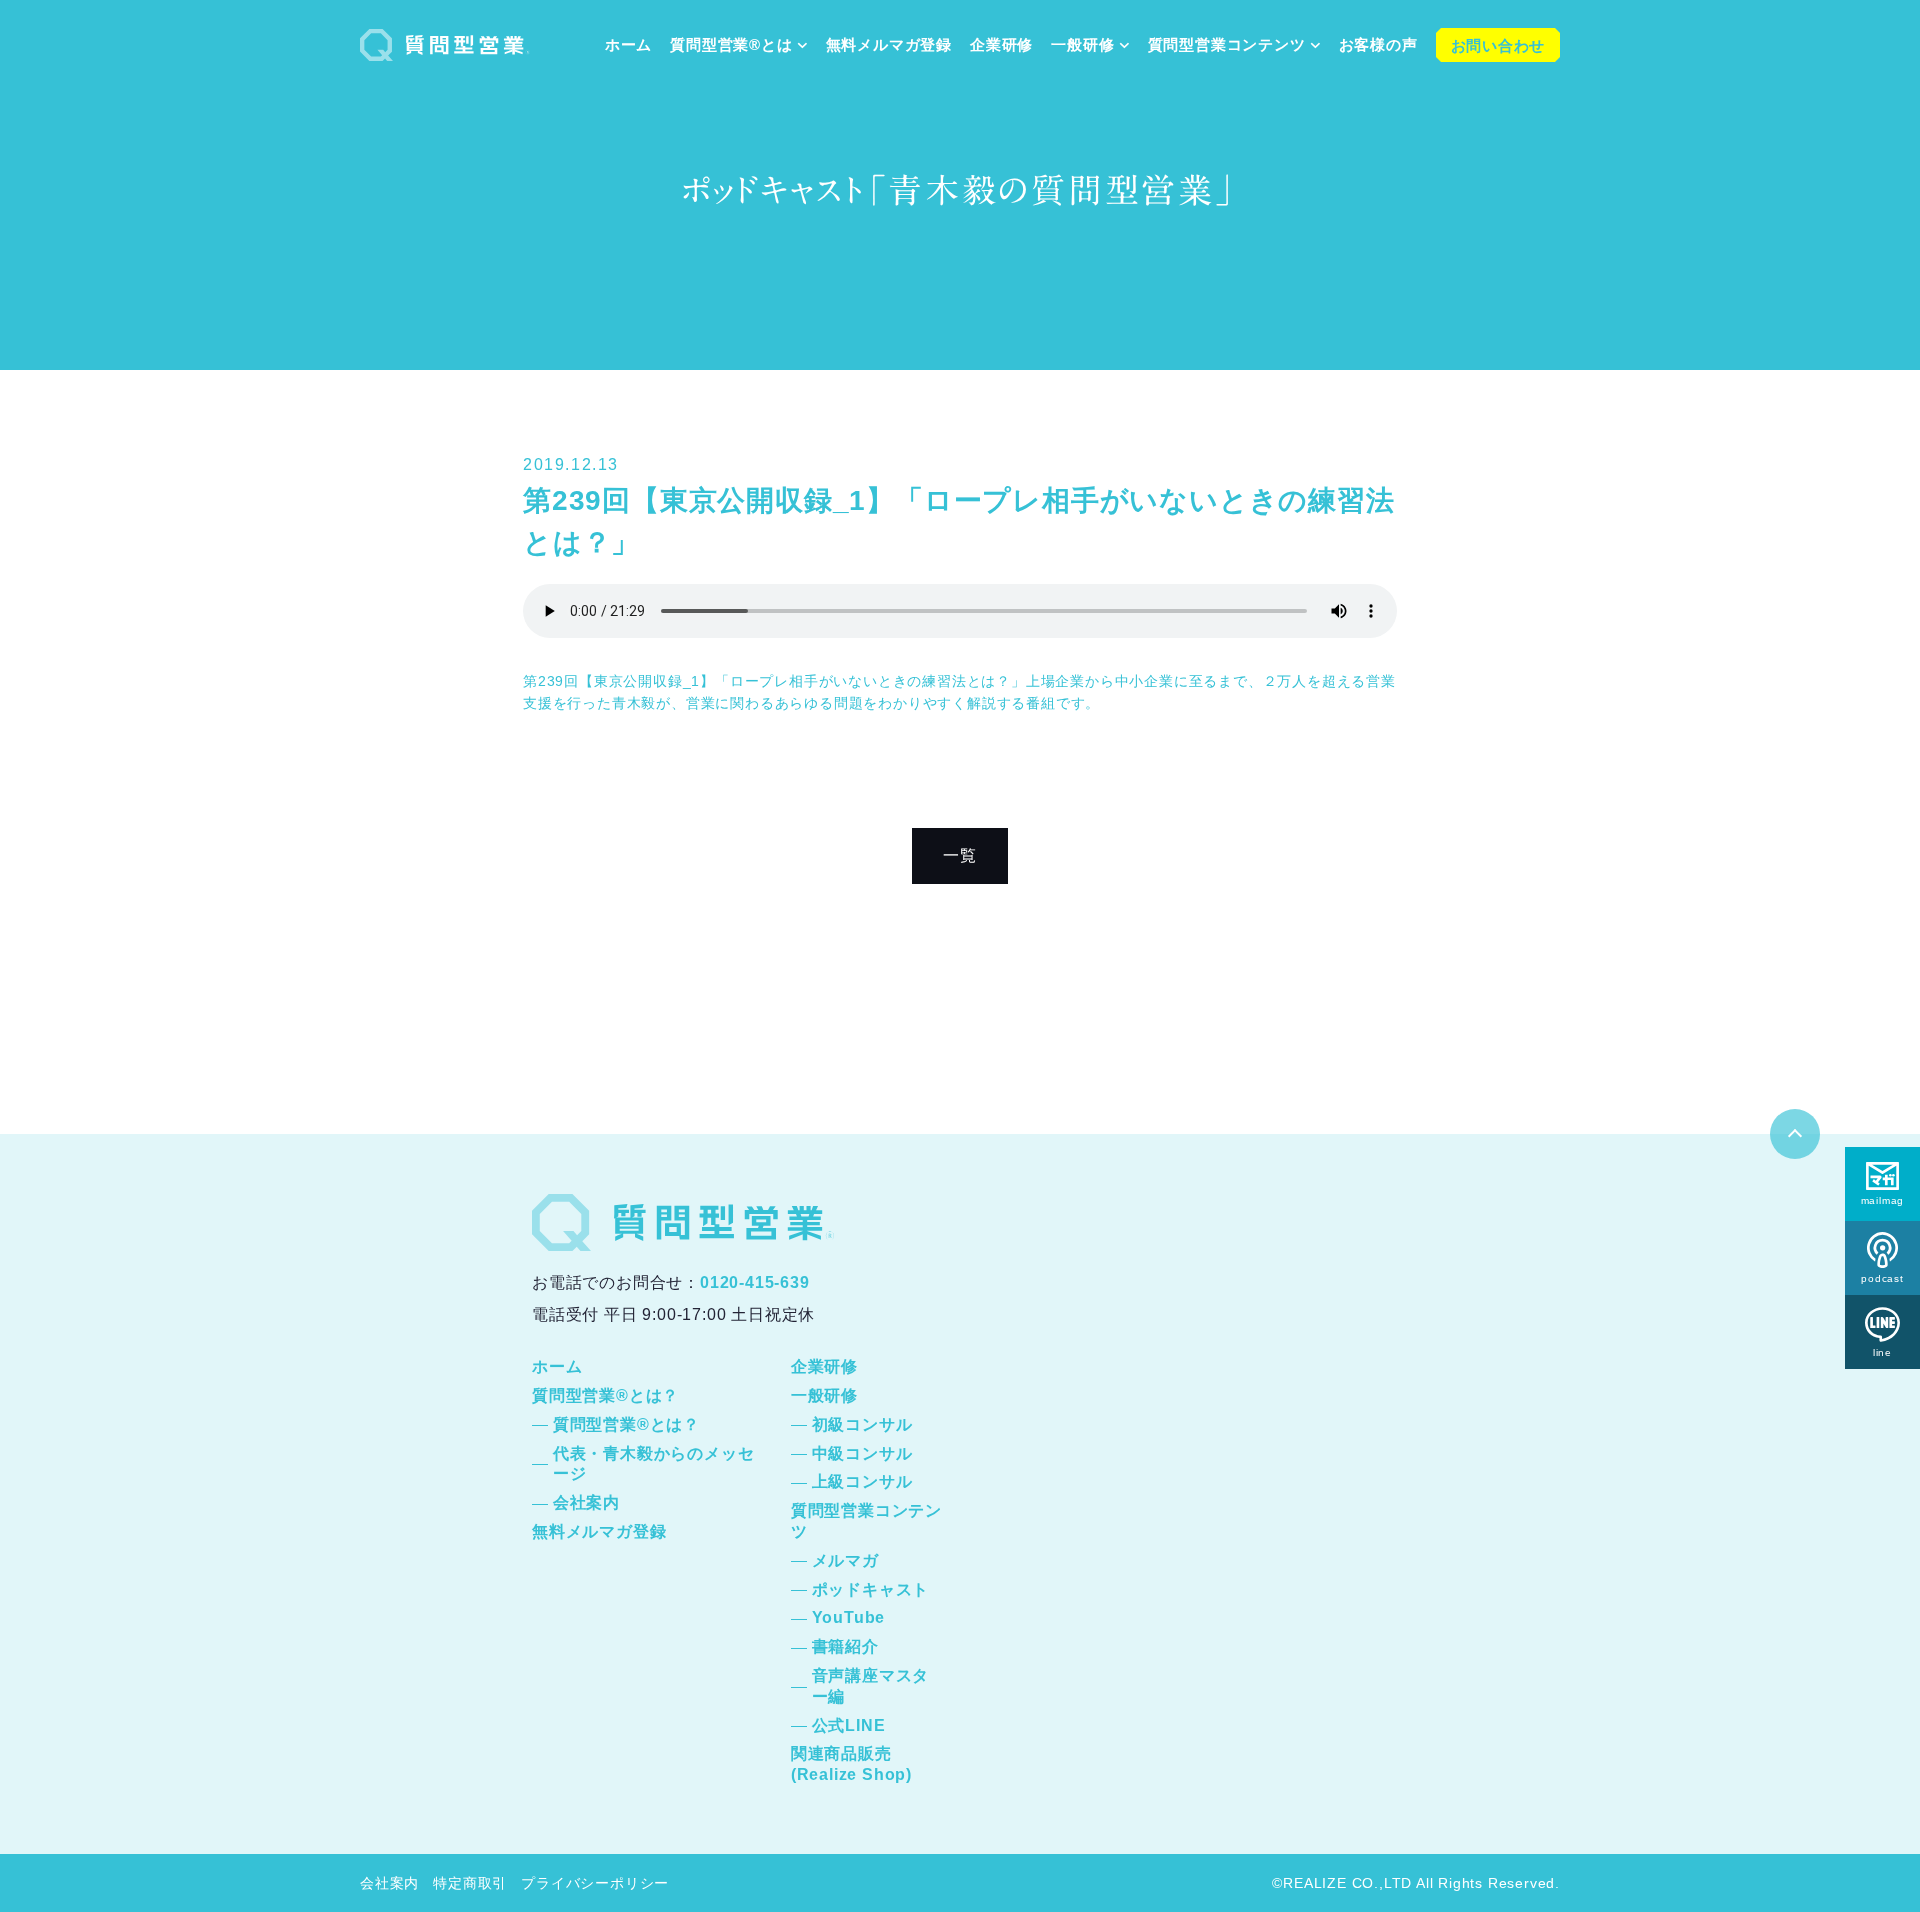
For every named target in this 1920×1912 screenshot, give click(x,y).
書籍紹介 (845, 1646)
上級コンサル (862, 1481)
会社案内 (586, 1502)
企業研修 (1001, 44)
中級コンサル (862, 1453)
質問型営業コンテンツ (1227, 44)
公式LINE (849, 1725)
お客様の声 (1378, 44)
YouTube (849, 1617)
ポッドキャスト (871, 1589)
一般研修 (1082, 44)
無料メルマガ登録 (889, 44)
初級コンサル (862, 1424)
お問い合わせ (1498, 45)
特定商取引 (470, 1883)
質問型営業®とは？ (605, 1395)
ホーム (628, 44)
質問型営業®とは (731, 44)
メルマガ (845, 1560)
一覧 (960, 855)
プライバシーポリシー (595, 1883)
